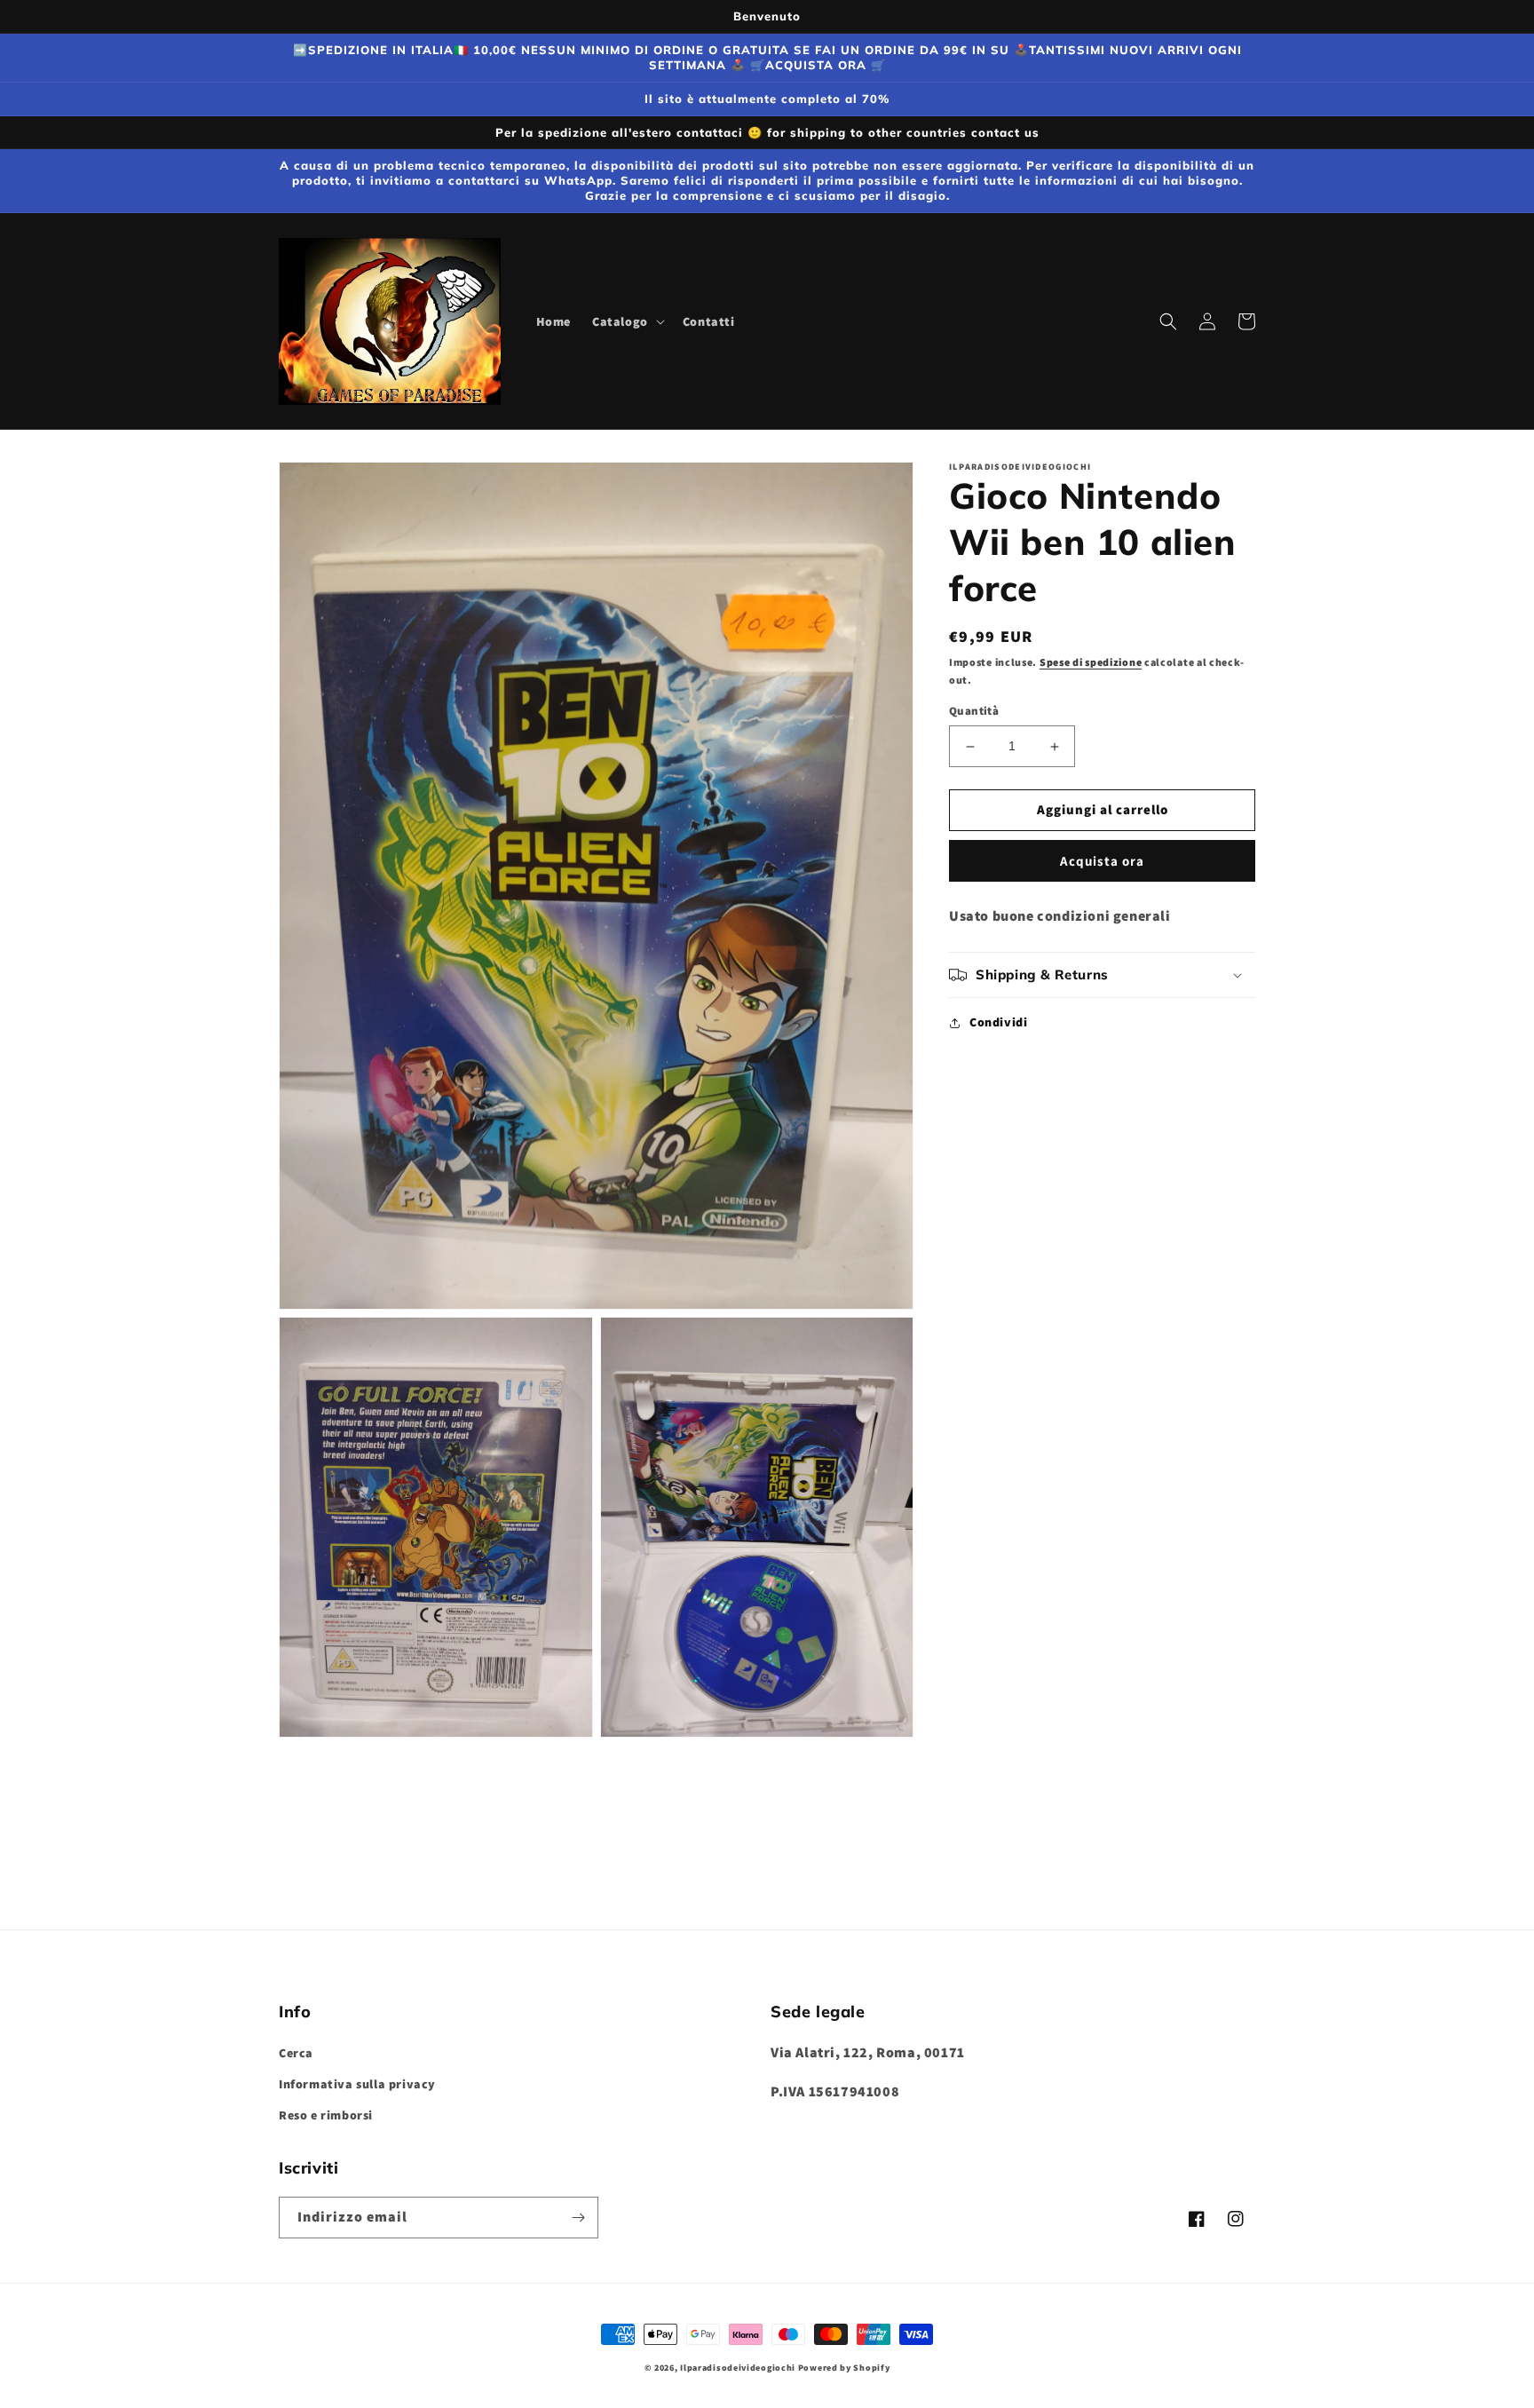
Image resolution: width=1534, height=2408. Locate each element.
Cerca (296, 2053)
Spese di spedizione (1091, 662)
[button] (627, 321)
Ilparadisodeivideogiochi (738, 2368)
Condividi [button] (998, 1022)
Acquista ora (1102, 861)
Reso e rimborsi (326, 2115)
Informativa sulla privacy (357, 2084)
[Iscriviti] (578, 2218)
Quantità (974, 712)
